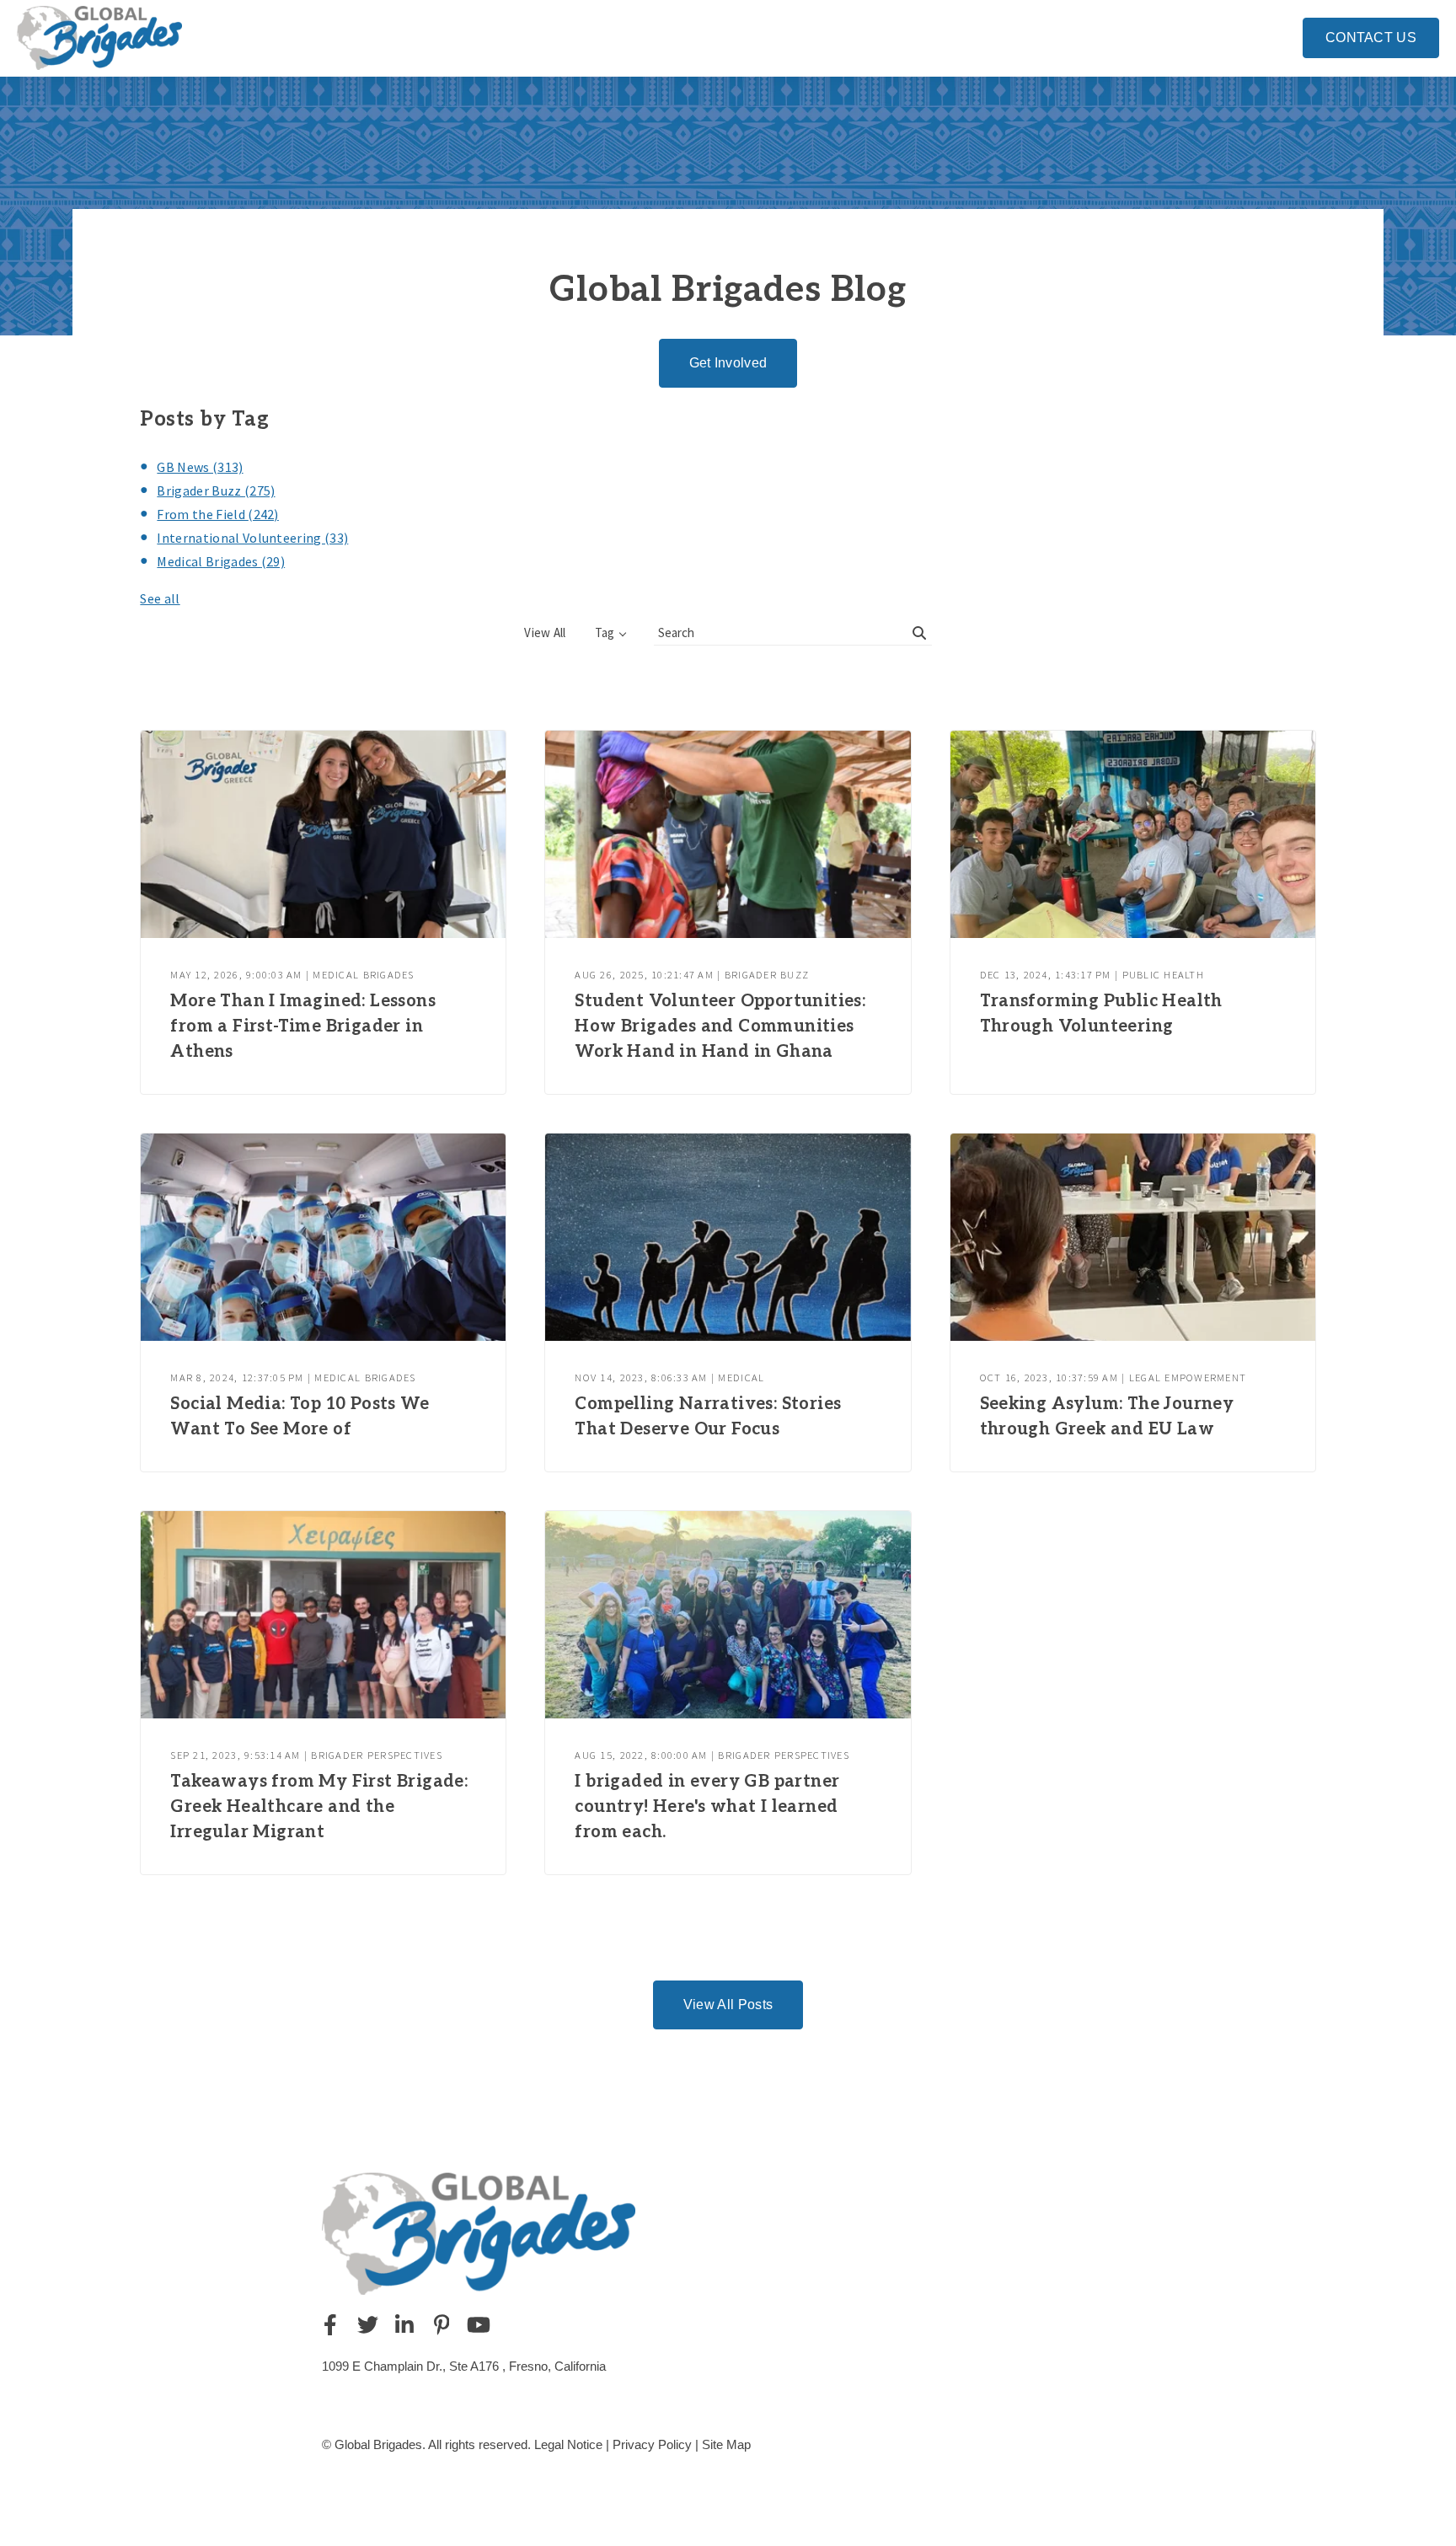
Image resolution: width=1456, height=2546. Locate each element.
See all (160, 598)
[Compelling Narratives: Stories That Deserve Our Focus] (728, 1237)
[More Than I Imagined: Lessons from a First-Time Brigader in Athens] (323, 834)
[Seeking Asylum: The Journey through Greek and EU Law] (1133, 1237)
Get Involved (728, 363)
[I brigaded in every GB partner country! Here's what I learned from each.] (728, 1615)
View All (545, 632)
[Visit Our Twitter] (367, 2324)
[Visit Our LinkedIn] (404, 2324)
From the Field (217, 514)
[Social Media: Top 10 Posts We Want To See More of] (323, 1237)
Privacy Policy (652, 2444)
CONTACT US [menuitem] (1371, 38)
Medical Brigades (221, 561)
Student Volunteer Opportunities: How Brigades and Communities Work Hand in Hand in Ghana (720, 1026)
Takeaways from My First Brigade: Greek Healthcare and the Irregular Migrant (319, 1807)
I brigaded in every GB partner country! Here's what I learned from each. (707, 1807)
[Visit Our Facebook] (330, 2324)
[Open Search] (1279, 35)
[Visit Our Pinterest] (442, 2324)
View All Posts (728, 2005)
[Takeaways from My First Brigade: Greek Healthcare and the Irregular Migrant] (323, 1615)
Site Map (726, 2444)
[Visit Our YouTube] (479, 2324)
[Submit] (919, 633)
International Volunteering (252, 538)
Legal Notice (568, 2444)
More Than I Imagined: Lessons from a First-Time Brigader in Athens (303, 1026)
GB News (200, 467)
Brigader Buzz (216, 490)
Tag (605, 632)
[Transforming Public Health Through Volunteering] (1133, 834)
